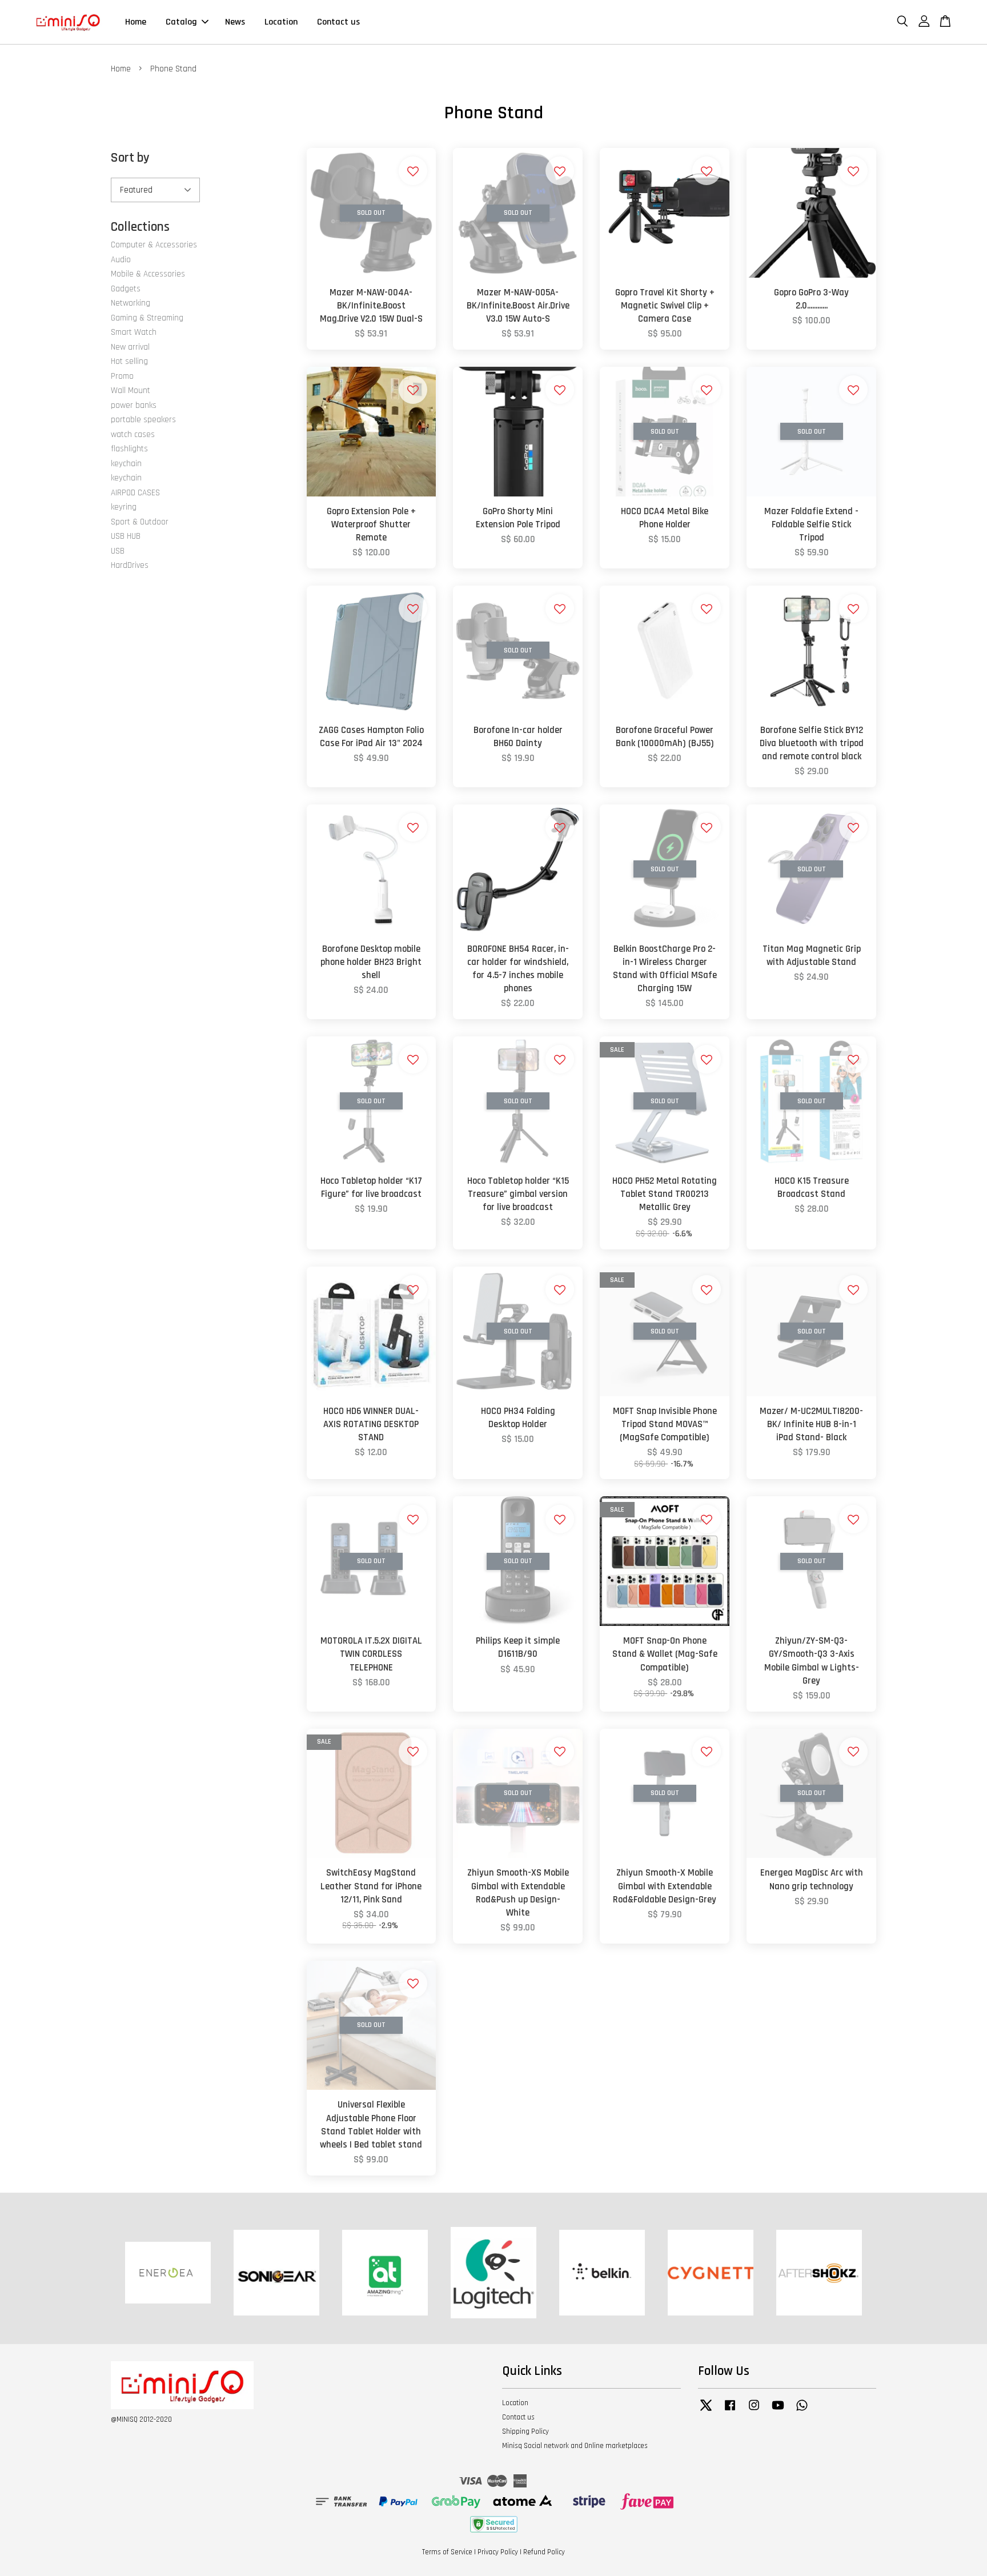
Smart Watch (134, 332)
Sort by (130, 158)
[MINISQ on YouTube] (778, 2411)
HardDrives (130, 565)
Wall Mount (131, 390)
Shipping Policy (525, 2431)
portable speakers (143, 420)
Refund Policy (544, 2552)
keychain (126, 464)
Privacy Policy (498, 2552)
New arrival (130, 347)
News (235, 22)
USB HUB (126, 536)
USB (118, 551)
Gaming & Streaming (147, 318)
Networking (131, 303)
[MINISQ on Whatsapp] (802, 2411)
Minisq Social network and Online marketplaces (575, 2446)
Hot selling (129, 361)
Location (281, 22)
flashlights (129, 449)
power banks (134, 405)
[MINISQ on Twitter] (706, 2411)
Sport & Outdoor (140, 522)
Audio (121, 260)
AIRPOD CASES (135, 493)
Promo (122, 376)
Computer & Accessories (154, 245)
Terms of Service (447, 2552)
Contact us (338, 22)
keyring (124, 507)
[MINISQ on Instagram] (754, 2411)
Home (136, 22)
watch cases (133, 434)
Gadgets (126, 289)
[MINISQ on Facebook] (730, 2411)
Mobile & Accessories (148, 274)
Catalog (181, 22)
